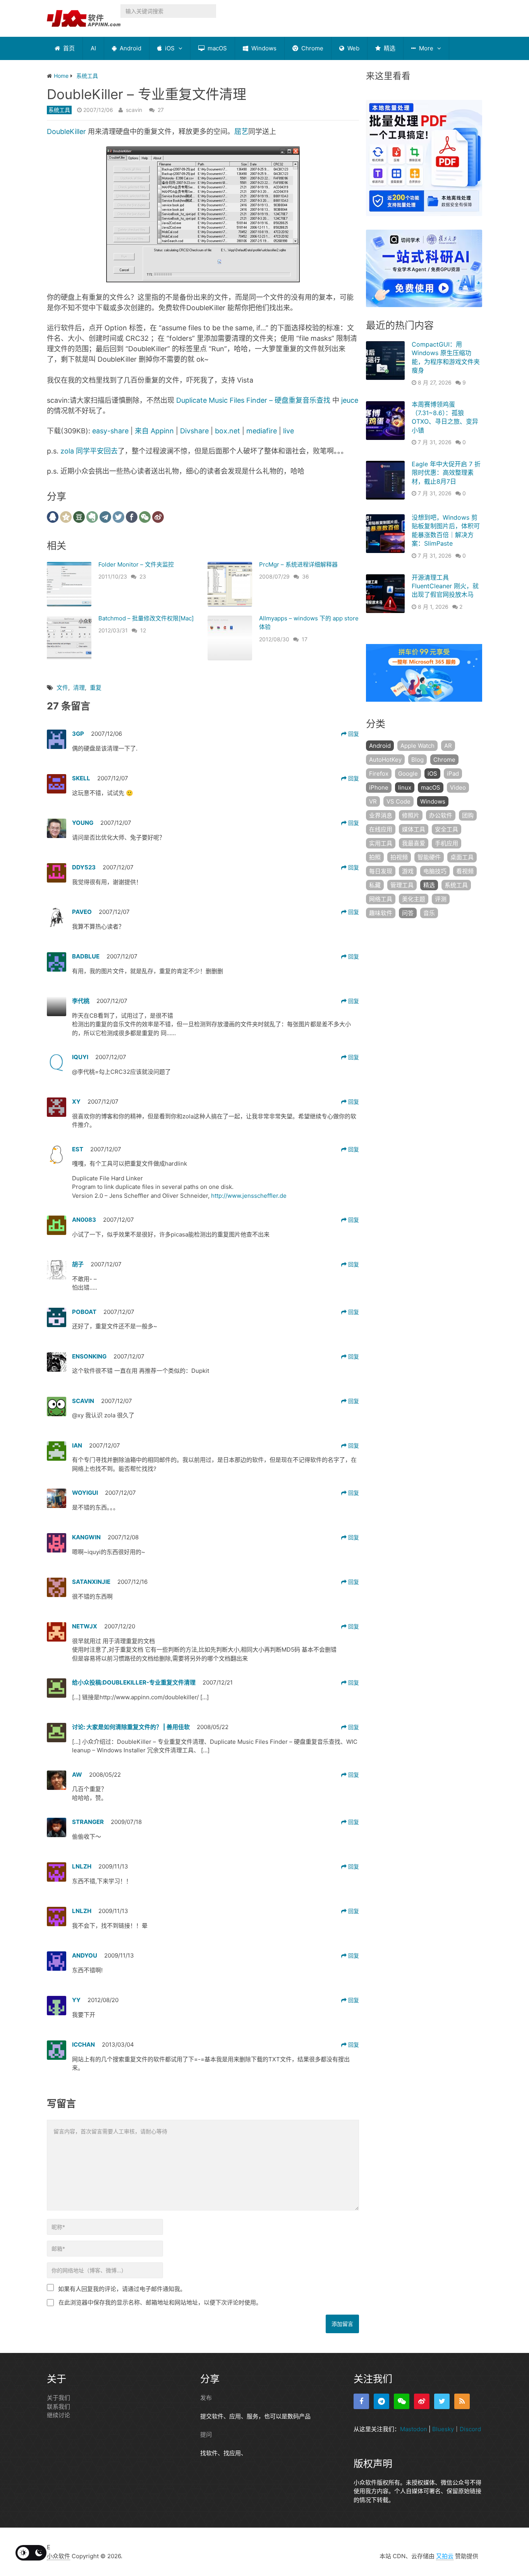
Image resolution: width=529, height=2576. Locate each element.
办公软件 (441, 815)
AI (93, 48)
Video (458, 787)
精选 (389, 48)
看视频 (465, 871)
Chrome (312, 48)
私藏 (375, 885)
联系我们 (58, 2407)
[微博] (422, 2401)
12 (143, 630)
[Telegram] (381, 2401)
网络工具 (381, 899)
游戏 (408, 871)
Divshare (194, 431)
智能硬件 (429, 857)
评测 (441, 899)
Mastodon (414, 2429)
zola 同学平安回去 (89, 451)
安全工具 (447, 829)
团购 (468, 815)
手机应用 (447, 843)
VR (373, 801)
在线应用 (381, 829)
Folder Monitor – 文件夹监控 (136, 564)
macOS (216, 48)
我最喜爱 (414, 843)
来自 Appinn (154, 431)
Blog (417, 760)
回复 (353, 734)
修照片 (411, 815)
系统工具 (59, 110)
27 (161, 110)
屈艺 (241, 131)
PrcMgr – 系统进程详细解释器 (298, 564)
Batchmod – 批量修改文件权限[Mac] (146, 618)
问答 (408, 913)
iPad (453, 774)
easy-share (110, 431)
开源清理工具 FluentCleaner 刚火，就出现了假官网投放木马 (445, 586)
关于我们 (58, 2398)
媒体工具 (414, 829)
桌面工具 (462, 857)
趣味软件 (381, 913)
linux (405, 787)
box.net (228, 431)
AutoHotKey (385, 760)
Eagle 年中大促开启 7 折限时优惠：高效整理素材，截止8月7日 (446, 473)
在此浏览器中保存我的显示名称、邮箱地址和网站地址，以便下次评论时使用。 (160, 2302)
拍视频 (399, 857)
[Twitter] (442, 2401)
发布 (206, 2398)
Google (408, 774)
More (425, 48)
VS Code (398, 801)
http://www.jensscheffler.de (249, 1196)
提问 (206, 2434)
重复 (96, 688)
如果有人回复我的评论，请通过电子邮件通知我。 (122, 2289)
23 (143, 576)
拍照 (375, 857)
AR (448, 746)
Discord (470, 2429)
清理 (79, 688)
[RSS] (462, 2401)
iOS (169, 48)
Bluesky (443, 2429)
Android (130, 48)
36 (306, 576)
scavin (134, 110)
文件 (62, 688)
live (289, 431)
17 (305, 639)
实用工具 (381, 843)
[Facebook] (361, 2401)
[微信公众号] (402, 2401)
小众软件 (58, 2556)
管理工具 (402, 885)
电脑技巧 (435, 871)
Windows (263, 48)
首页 (68, 48)
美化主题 (414, 899)
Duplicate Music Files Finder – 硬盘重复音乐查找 (253, 400)
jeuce (350, 400)
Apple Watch (417, 746)
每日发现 (381, 871)
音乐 (429, 913)
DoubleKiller (66, 131)
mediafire (262, 431)
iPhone (379, 787)
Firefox (379, 774)
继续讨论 (58, 2415)
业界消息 (381, 815)
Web (353, 48)
